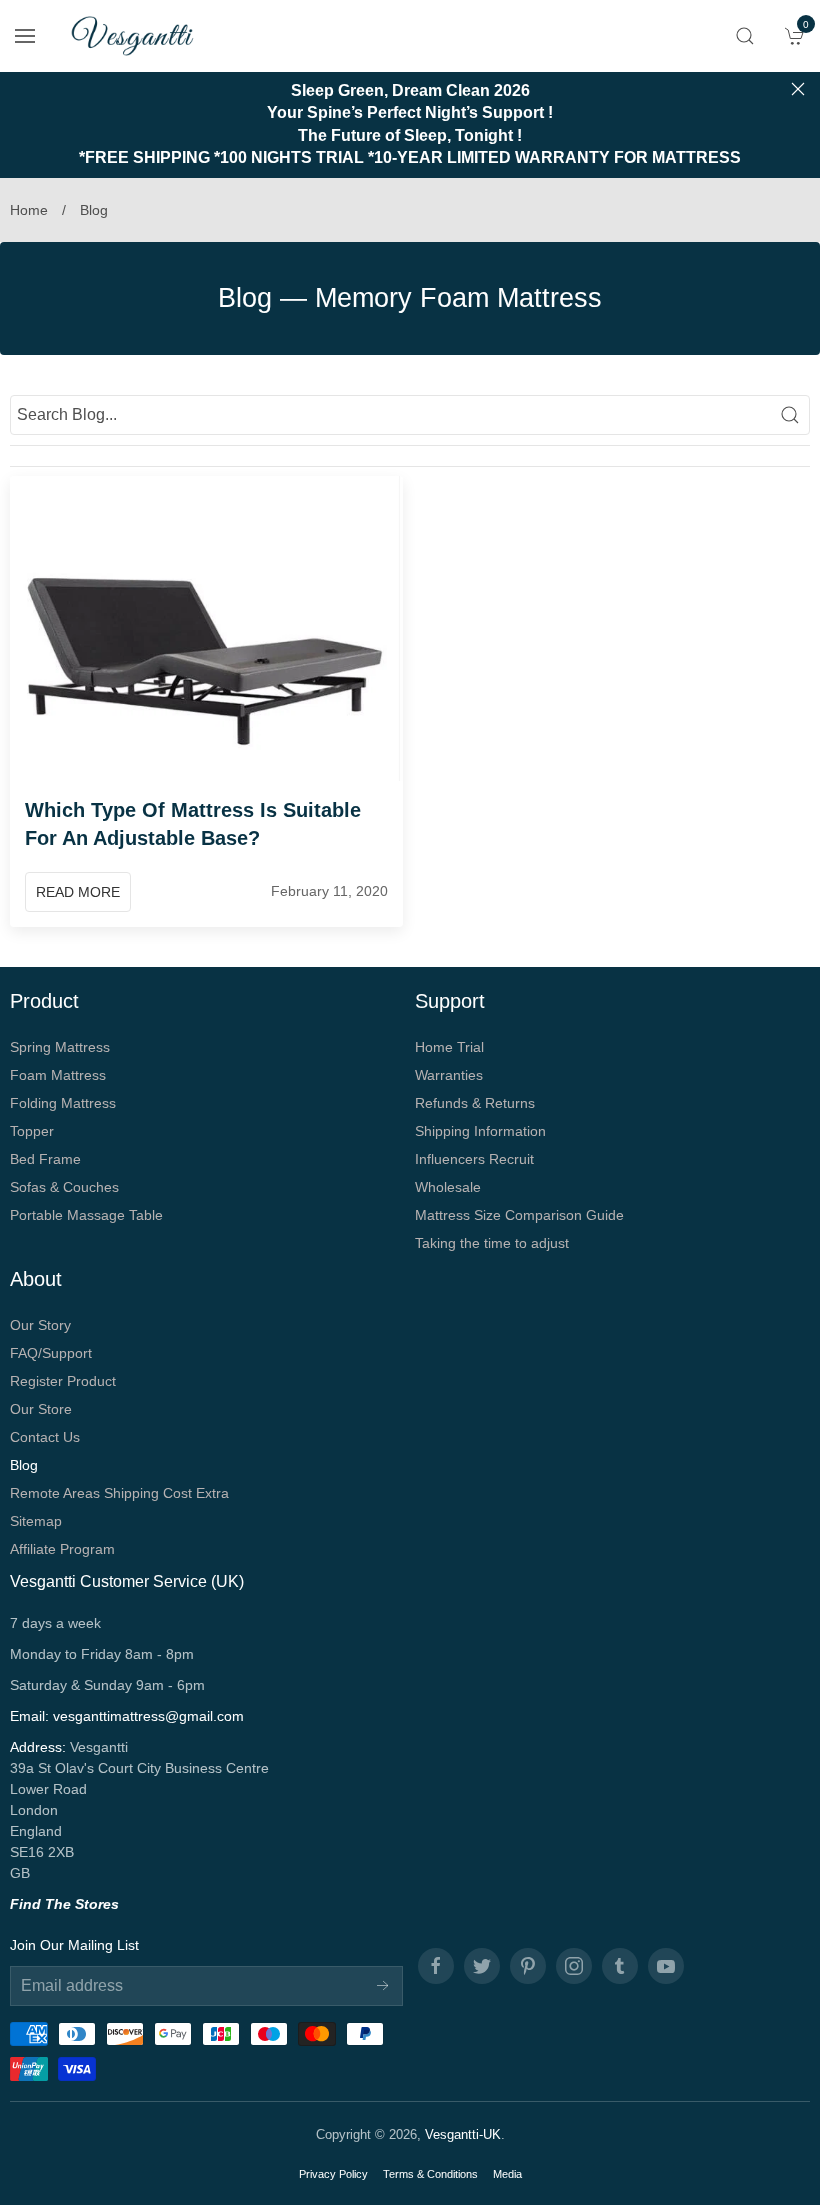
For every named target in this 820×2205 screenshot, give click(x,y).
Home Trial (449, 1047)
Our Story (40, 1325)
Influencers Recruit (474, 1159)
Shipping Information (480, 1131)
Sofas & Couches (64, 1187)
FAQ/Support (51, 1353)
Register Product (63, 1381)
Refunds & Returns (475, 1103)
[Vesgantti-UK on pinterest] (528, 1966)
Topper (32, 1131)
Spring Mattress (60, 1047)
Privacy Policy (333, 2174)
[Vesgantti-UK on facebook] (436, 1966)
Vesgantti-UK (463, 2134)
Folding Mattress (63, 1103)
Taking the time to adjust (492, 1243)
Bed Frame (45, 1159)
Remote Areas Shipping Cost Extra (119, 1493)
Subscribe (383, 1986)
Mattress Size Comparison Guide (519, 1215)
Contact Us (45, 1437)
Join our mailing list (74, 1945)
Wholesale (448, 1187)
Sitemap (36, 1521)
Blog (245, 297)
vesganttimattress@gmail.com (148, 1716)
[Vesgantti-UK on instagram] (574, 1966)
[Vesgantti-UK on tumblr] (620, 1966)
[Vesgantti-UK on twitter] (482, 1966)
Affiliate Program (62, 1549)
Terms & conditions (430, 2174)
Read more (78, 892)
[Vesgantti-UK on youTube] (666, 1966)
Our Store (41, 1409)
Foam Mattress (58, 1075)
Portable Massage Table (86, 1215)
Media (507, 2174)
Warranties (449, 1075)
